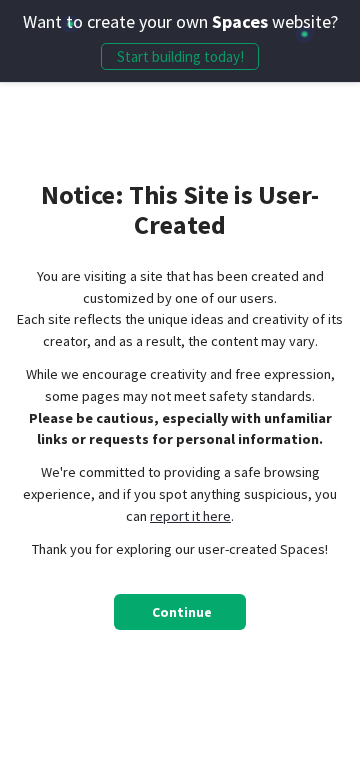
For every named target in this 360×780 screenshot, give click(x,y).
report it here (190, 516)
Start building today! (180, 56)
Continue (182, 612)
